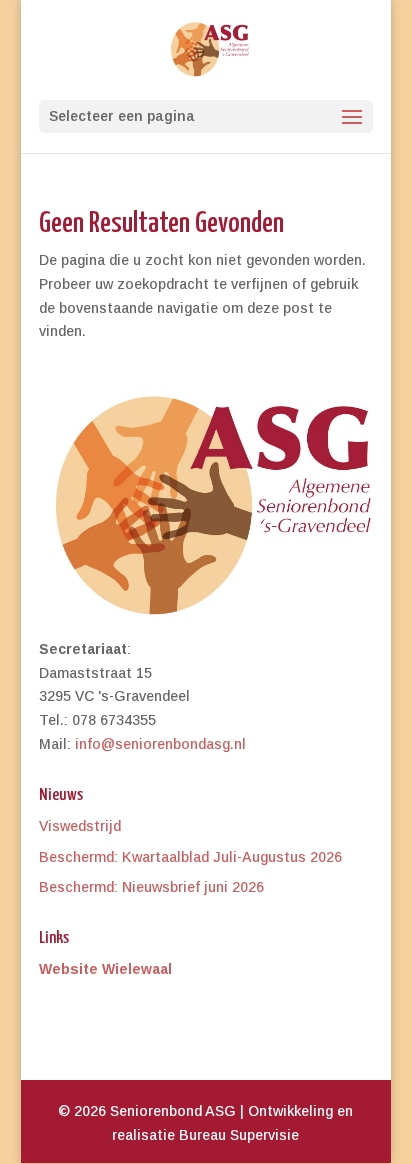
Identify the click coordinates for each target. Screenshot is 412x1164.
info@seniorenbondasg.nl (160, 744)
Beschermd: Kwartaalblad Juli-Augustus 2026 (190, 857)
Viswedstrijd (80, 826)
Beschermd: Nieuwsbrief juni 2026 (151, 887)
